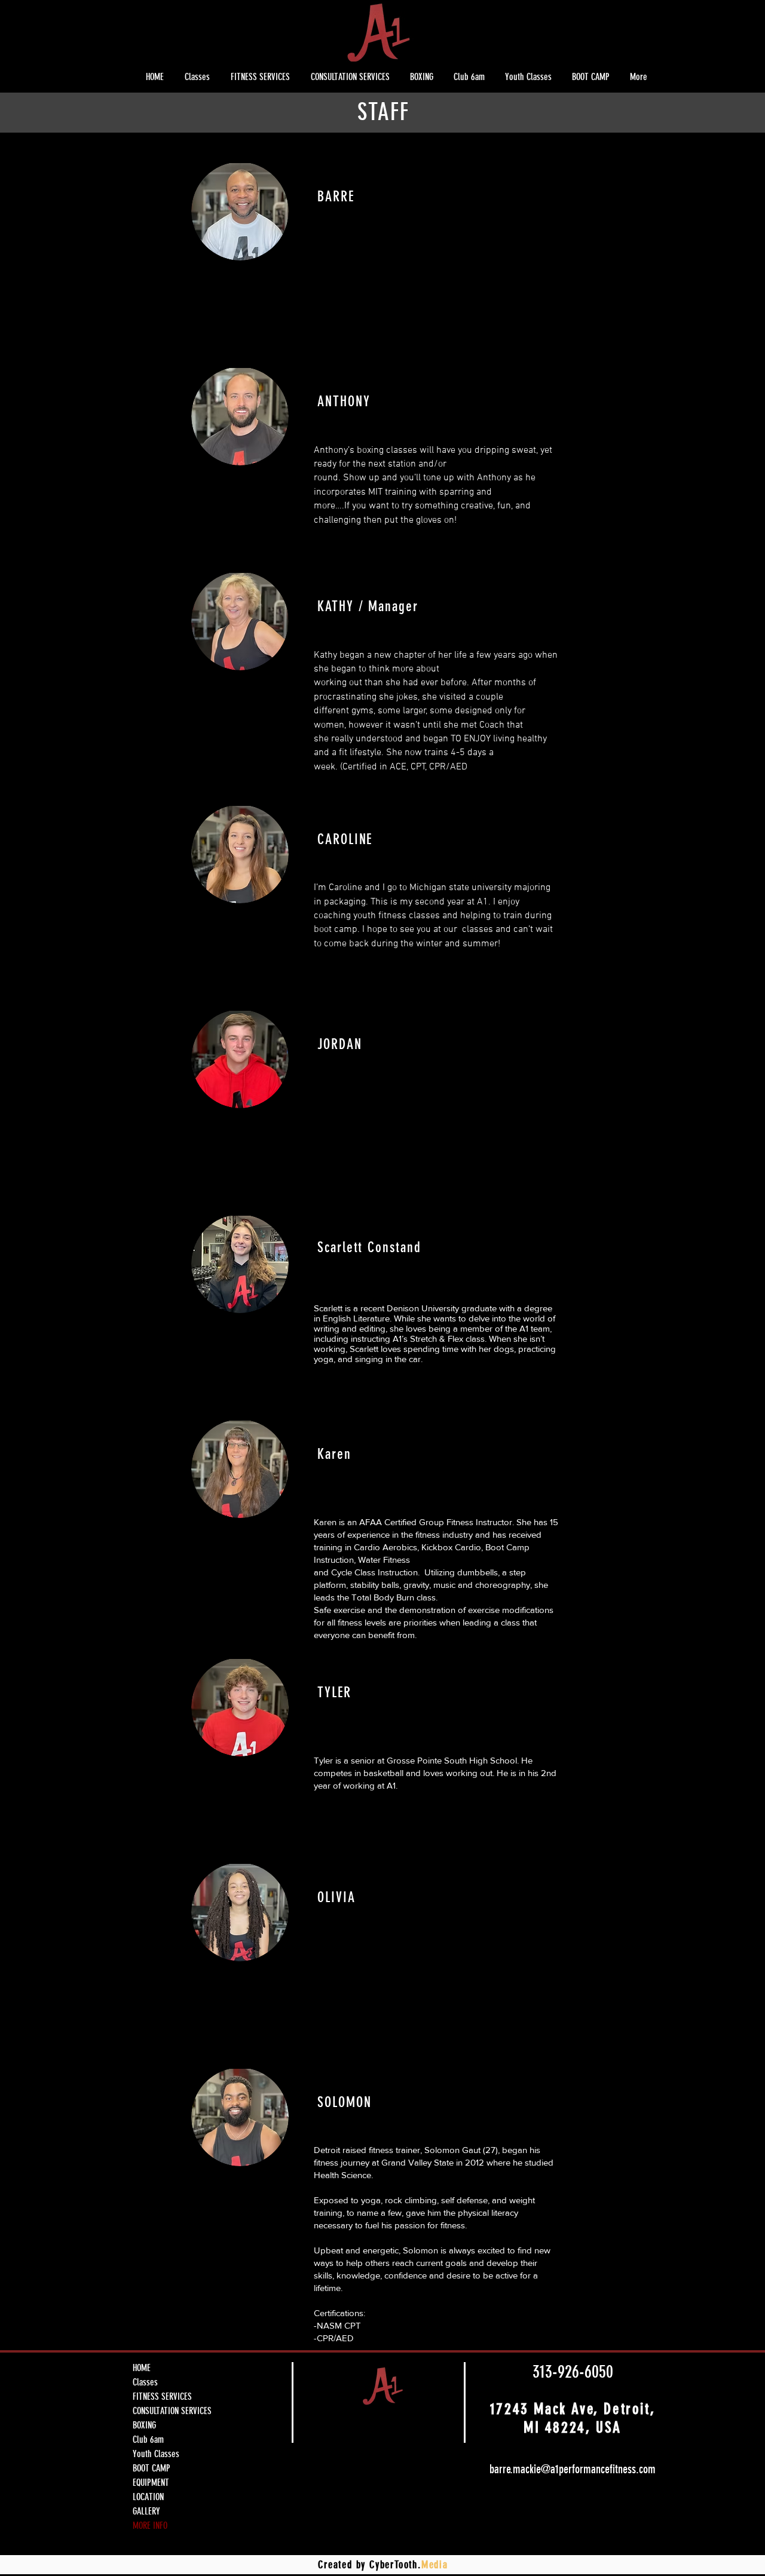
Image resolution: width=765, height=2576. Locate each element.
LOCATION (148, 2497)
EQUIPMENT (151, 2483)
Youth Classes (156, 2454)
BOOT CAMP (152, 2468)
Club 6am (148, 2439)
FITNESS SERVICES (162, 2396)
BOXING (144, 2425)
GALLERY (146, 2511)
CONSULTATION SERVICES (172, 2411)
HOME (142, 2368)
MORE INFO (150, 2526)
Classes (145, 2382)
